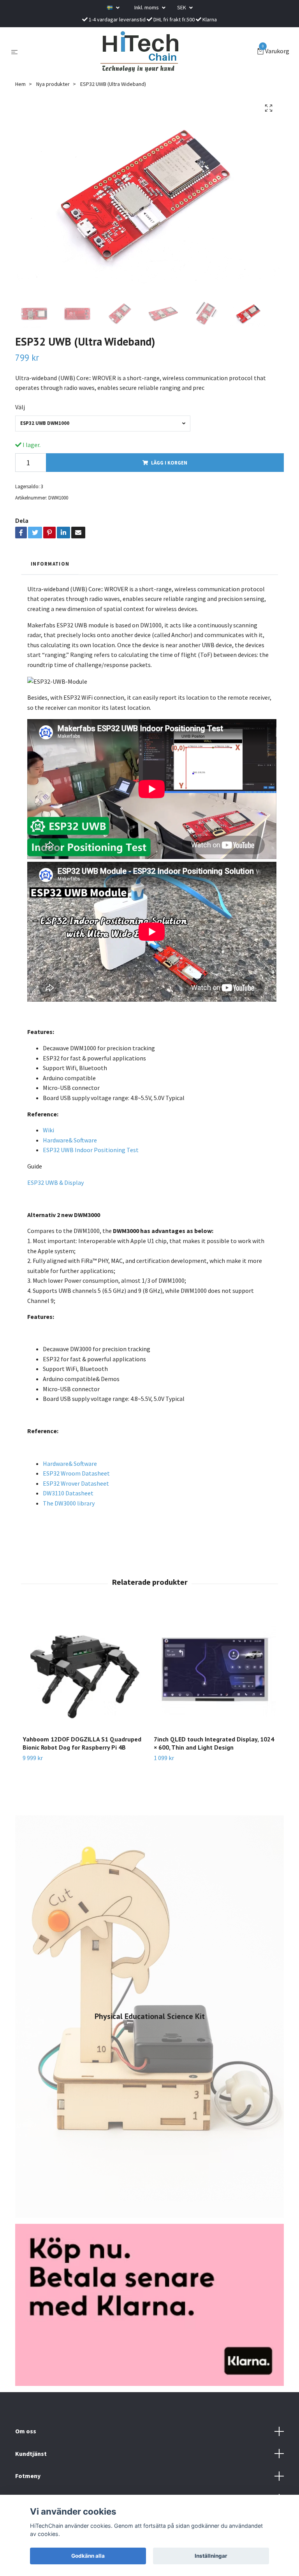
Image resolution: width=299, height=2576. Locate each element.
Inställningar (211, 2556)
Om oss (26, 2431)
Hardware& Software (70, 1140)
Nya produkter (53, 84)
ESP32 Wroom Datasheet (76, 1473)
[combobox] (103, 424)
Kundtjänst (31, 2454)
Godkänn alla (88, 2556)
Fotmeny (28, 2476)
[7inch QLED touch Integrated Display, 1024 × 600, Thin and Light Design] (215, 1668)
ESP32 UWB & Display (55, 1182)
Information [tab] (50, 564)
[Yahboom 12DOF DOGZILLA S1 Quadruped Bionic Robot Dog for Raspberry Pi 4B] (84, 1668)
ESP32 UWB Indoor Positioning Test (91, 1150)
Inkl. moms (147, 7)
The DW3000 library (69, 1503)
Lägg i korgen (169, 463)
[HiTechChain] (139, 52)
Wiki (48, 1130)
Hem (20, 84)
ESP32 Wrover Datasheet (76, 1483)
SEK (182, 7)
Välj (20, 407)
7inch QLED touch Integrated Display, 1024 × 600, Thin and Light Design (214, 1743)
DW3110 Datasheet (68, 1493)
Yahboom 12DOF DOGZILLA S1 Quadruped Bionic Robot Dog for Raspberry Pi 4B (82, 1743)
